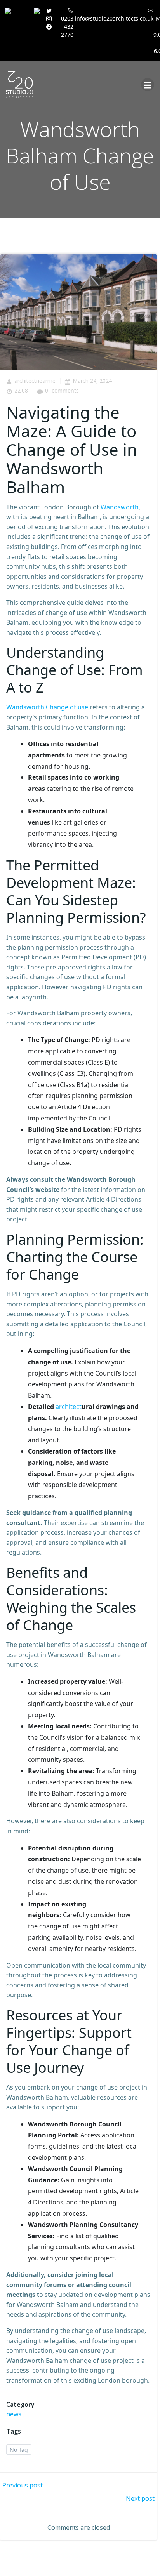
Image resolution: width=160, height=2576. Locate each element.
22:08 (21, 390)
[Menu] (148, 85)
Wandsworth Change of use (47, 707)
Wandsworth (120, 507)
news (14, 2414)
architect (69, 1407)
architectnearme (35, 381)
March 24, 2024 (92, 381)
